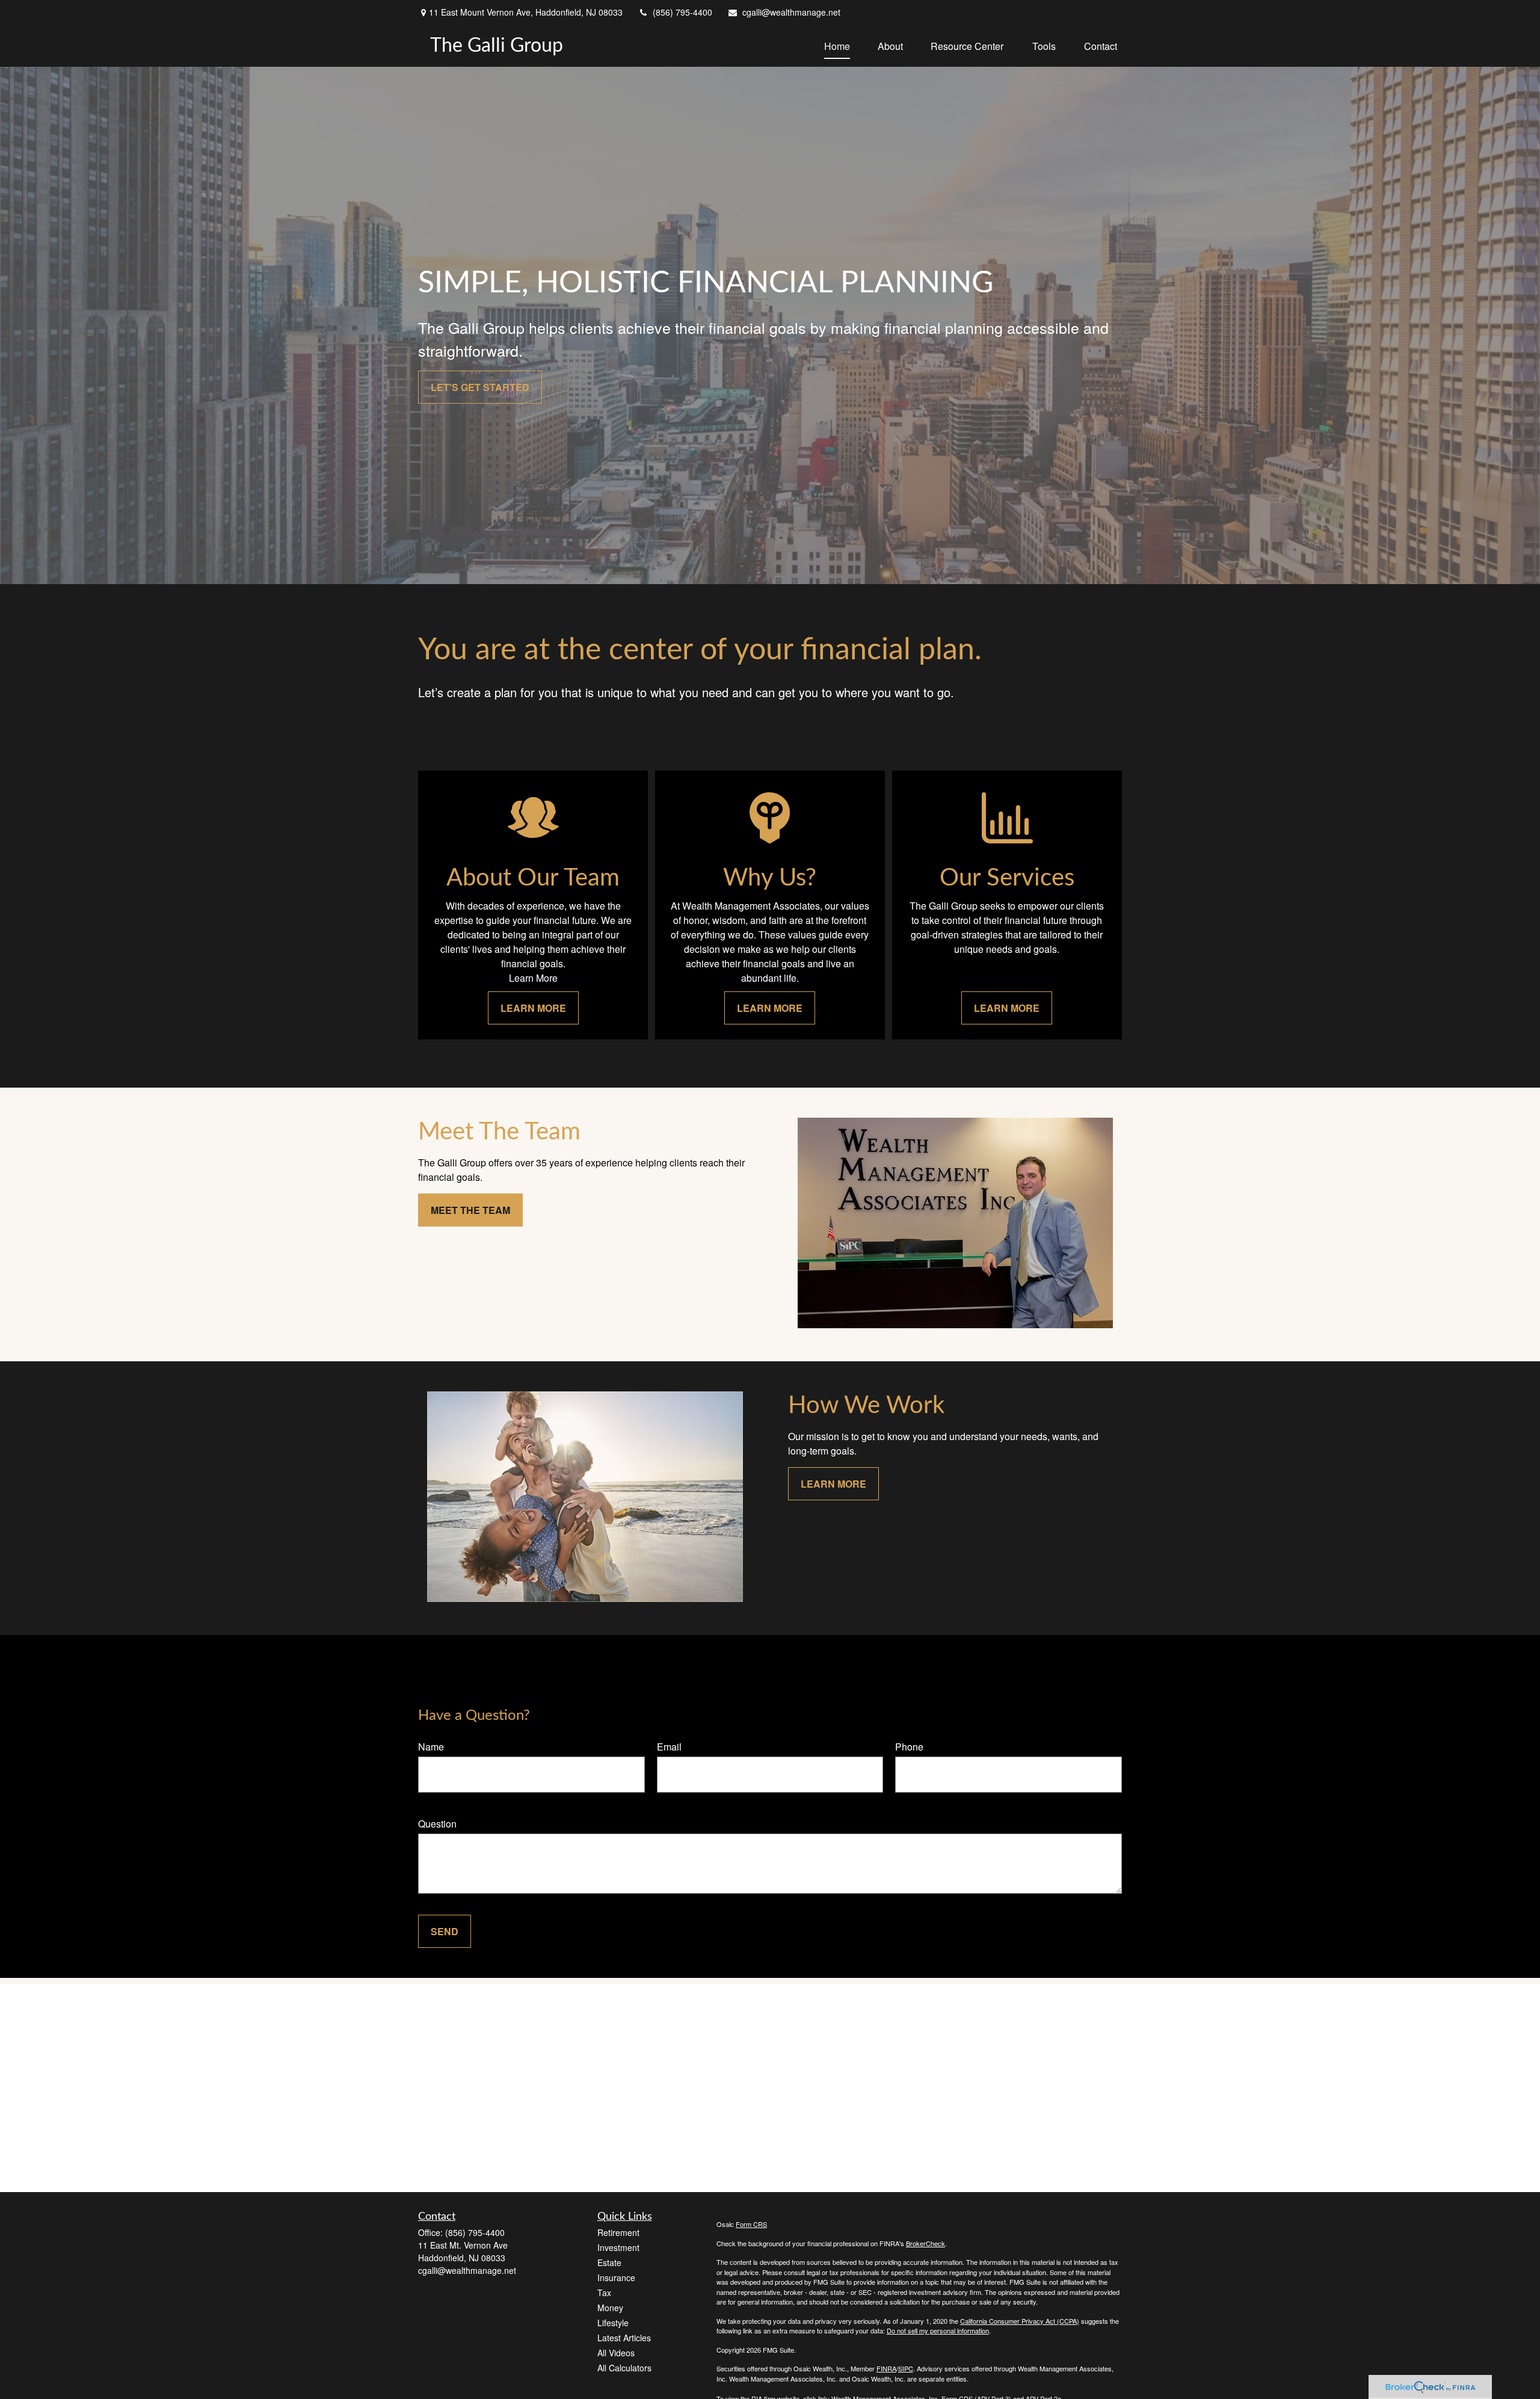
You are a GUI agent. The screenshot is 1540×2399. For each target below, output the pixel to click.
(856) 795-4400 (682, 12)
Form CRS (751, 2224)
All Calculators (624, 2368)
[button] (837, 45)
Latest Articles (624, 2338)
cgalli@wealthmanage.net (791, 12)
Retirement (618, 2232)
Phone (909, 1747)
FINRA (886, 2368)
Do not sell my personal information (938, 2330)
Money (610, 2308)
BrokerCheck (926, 2243)
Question (437, 1824)
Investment (618, 2247)
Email (669, 1747)
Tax (604, 2293)
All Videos (616, 2353)
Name (431, 1747)
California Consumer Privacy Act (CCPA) (1020, 2321)
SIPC (906, 2368)
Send (445, 1931)
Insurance (616, 2277)
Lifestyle (613, 2323)
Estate (609, 2262)
